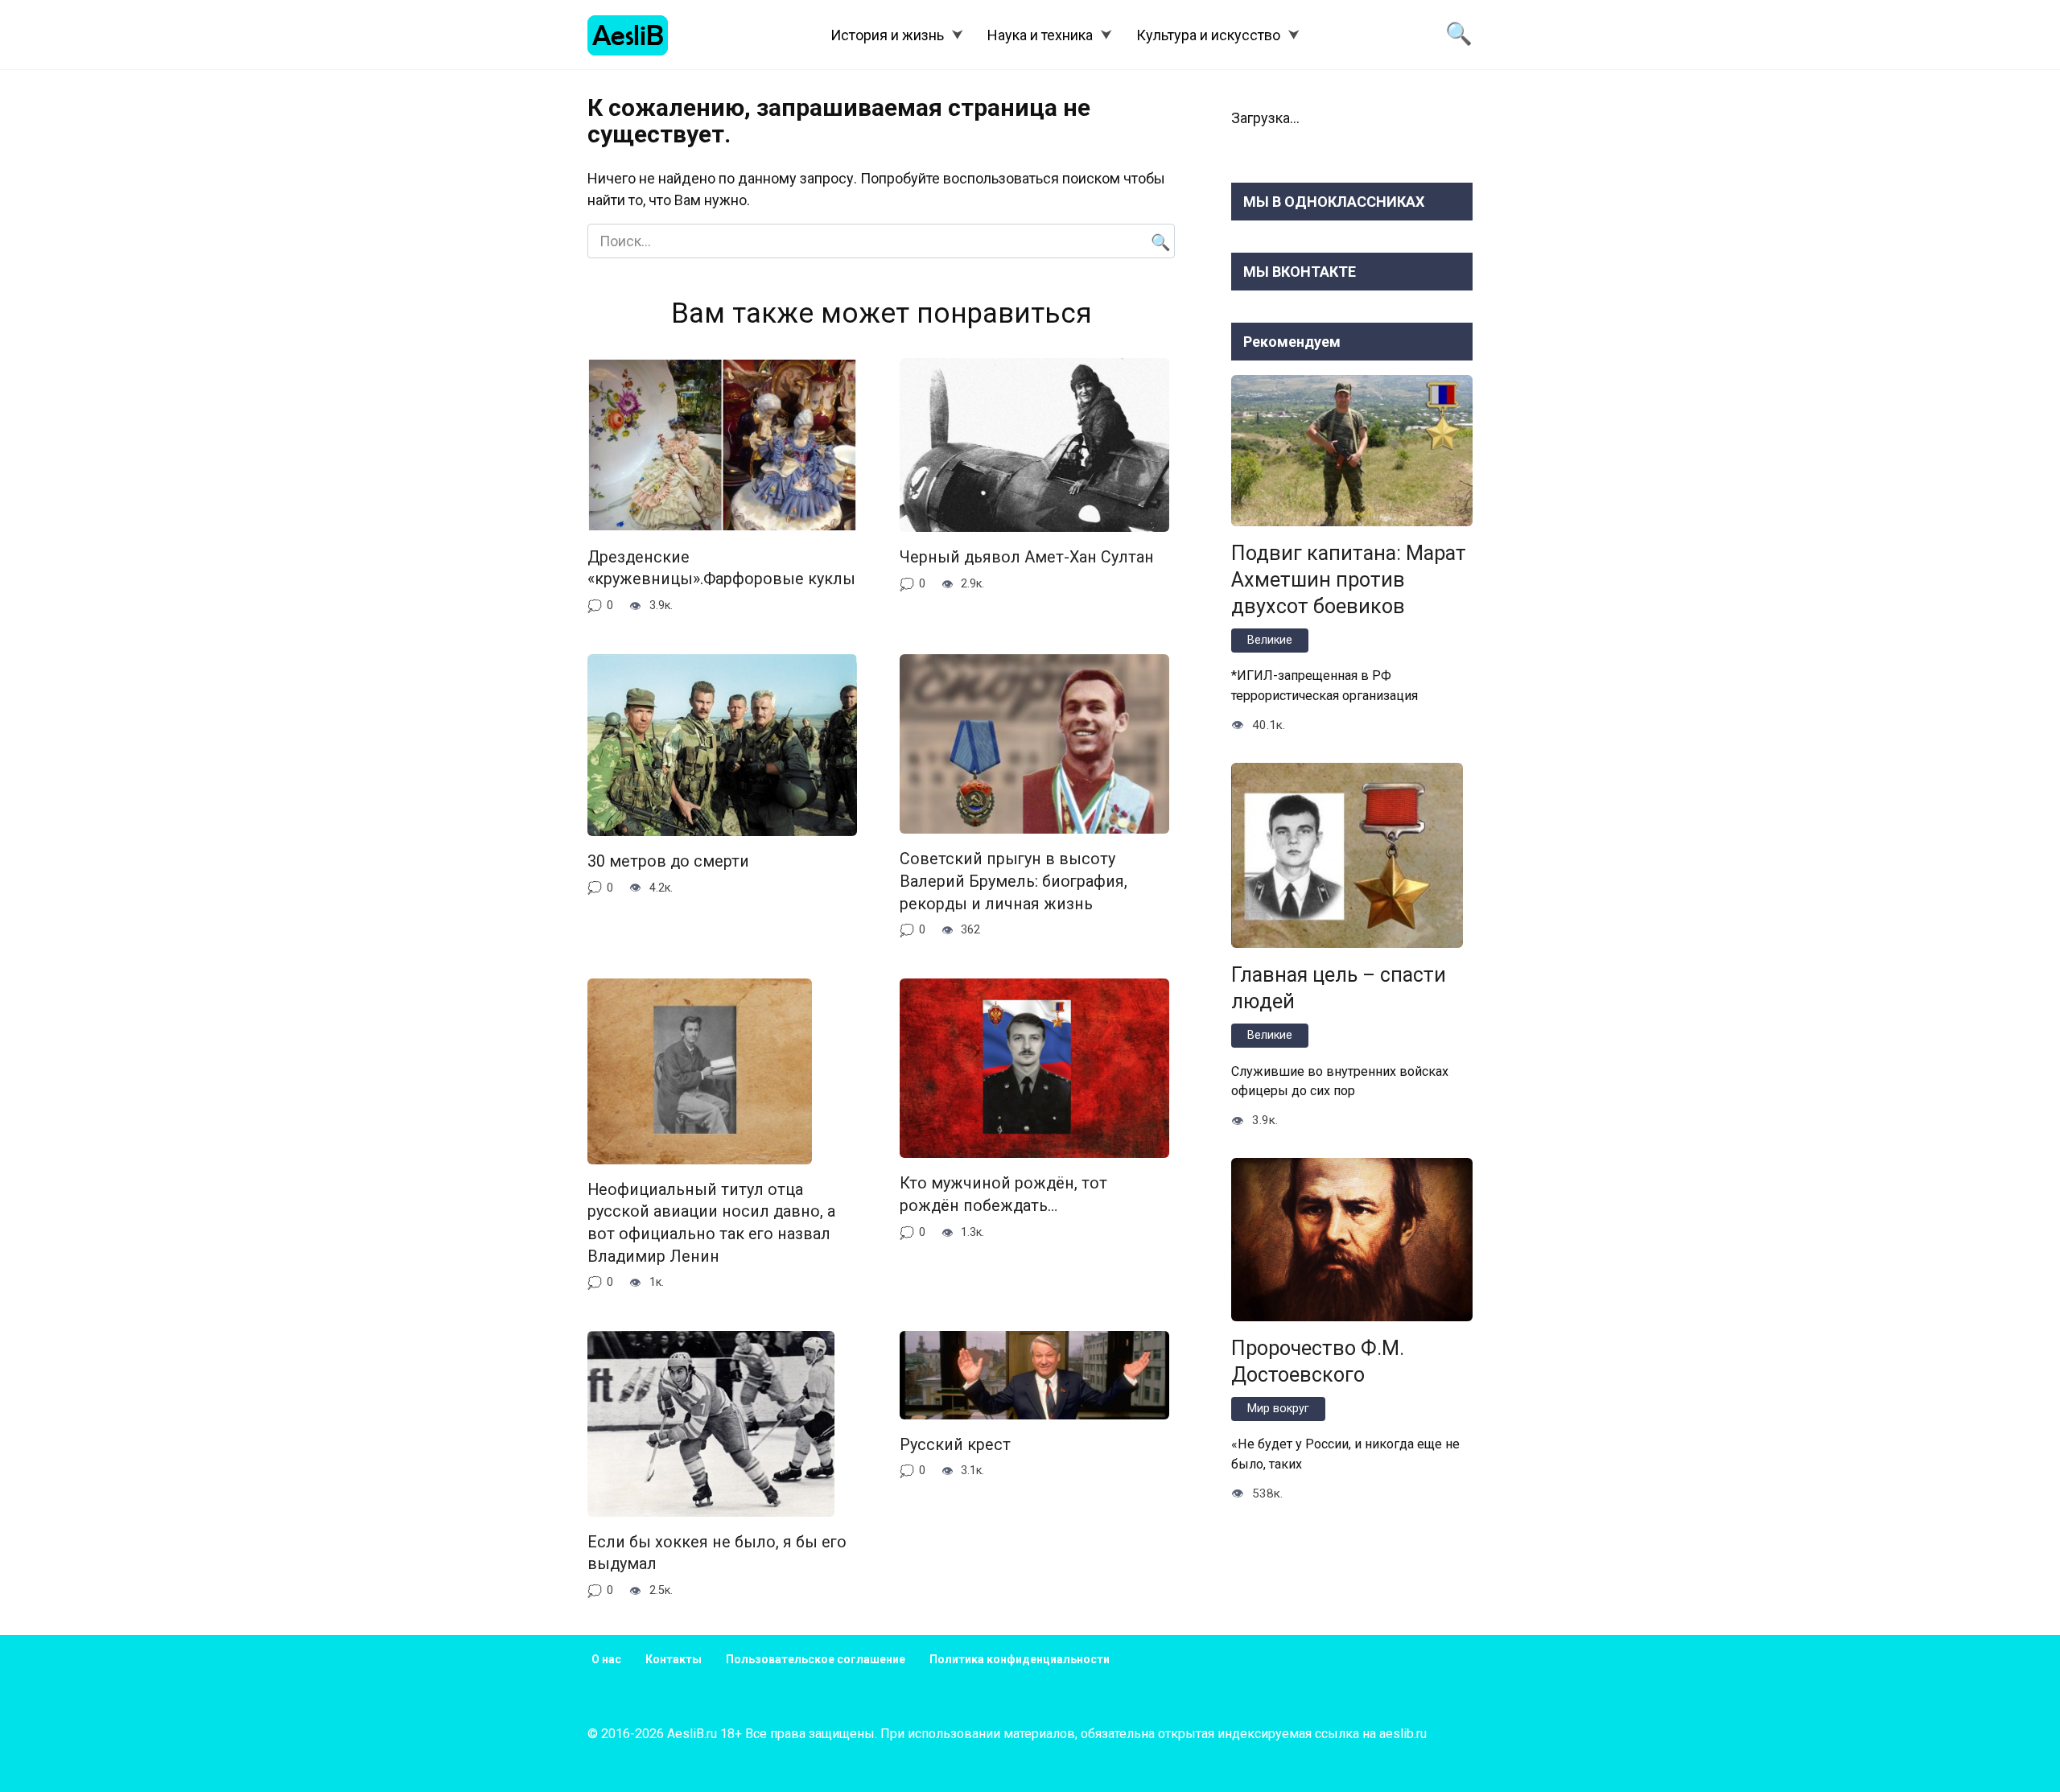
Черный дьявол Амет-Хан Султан (1027, 557)
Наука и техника (1040, 35)
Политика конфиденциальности (1020, 1659)
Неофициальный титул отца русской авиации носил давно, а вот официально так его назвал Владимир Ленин (711, 1223)
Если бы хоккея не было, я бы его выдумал (717, 1553)
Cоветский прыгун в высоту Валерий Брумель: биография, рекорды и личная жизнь (1014, 881)
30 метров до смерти (668, 861)
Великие (1270, 640)
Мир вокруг (1278, 1409)
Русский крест (955, 1445)
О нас (606, 1659)
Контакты (674, 1659)
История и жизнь (887, 35)
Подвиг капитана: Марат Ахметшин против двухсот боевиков (1349, 580)
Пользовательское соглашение (816, 1659)
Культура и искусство (1208, 35)
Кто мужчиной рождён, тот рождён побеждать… (1003, 1195)
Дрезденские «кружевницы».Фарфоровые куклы (721, 568)
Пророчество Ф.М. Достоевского (1318, 1362)
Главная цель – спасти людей (1339, 988)
